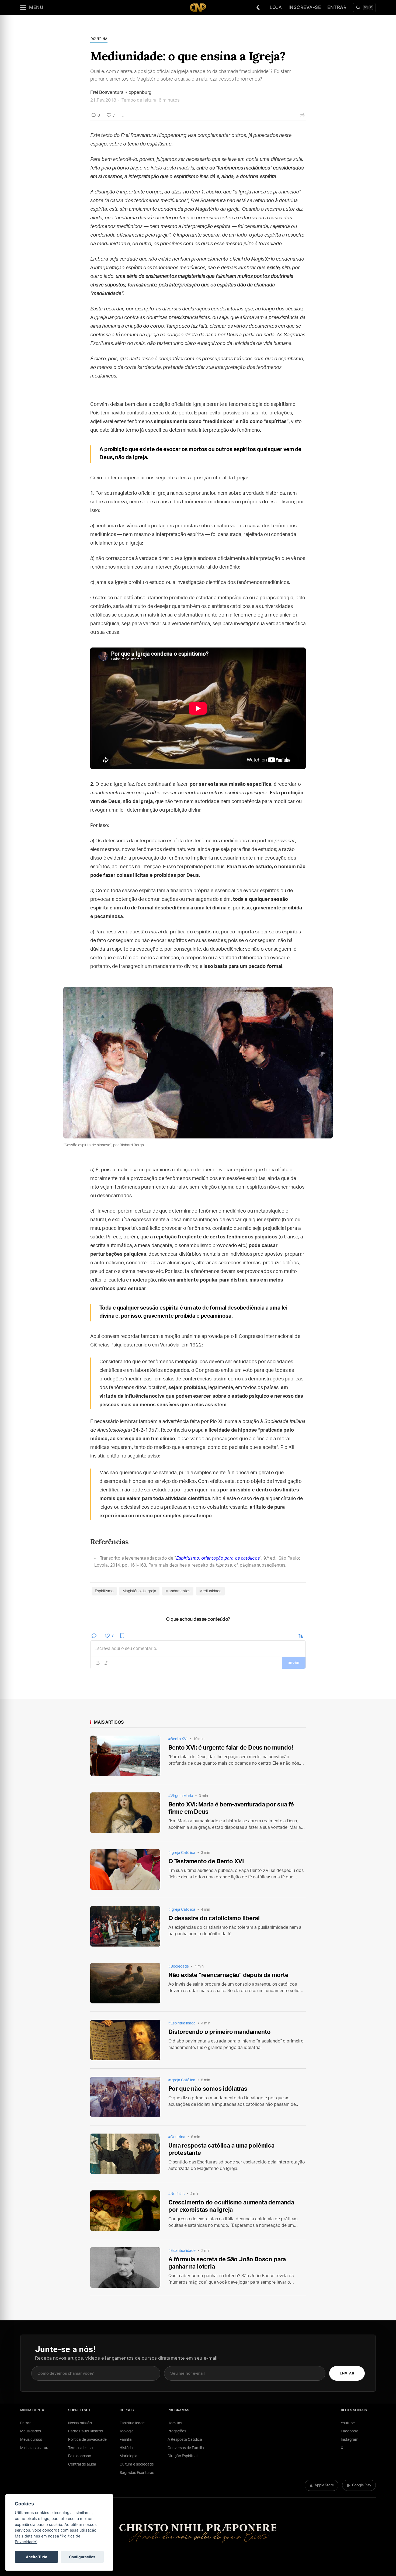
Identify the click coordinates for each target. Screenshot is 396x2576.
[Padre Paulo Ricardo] (198, 7)
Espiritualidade (132, 2423)
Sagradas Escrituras (137, 2473)
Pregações (177, 2431)
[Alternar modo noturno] (259, 8)
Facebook (349, 2431)
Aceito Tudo (37, 2557)
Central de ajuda (82, 2464)
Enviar (347, 2374)
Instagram (350, 2440)
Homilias (175, 2423)
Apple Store (324, 2485)
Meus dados (31, 2431)
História (126, 2448)
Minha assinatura (35, 2448)
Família (126, 2440)
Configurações (82, 2557)
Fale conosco (80, 2456)
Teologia (127, 2431)
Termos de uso (80, 2448)
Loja (276, 7)
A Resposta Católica (185, 2440)
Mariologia (128, 2456)
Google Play (362, 2485)
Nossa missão (80, 2423)
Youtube (348, 2423)
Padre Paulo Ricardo (86, 2431)
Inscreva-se (305, 7)
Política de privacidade (87, 2440)
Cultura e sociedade (137, 2464)
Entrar (337, 7)
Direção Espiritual (183, 2456)
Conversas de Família (186, 2448)
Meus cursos (31, 2440)
